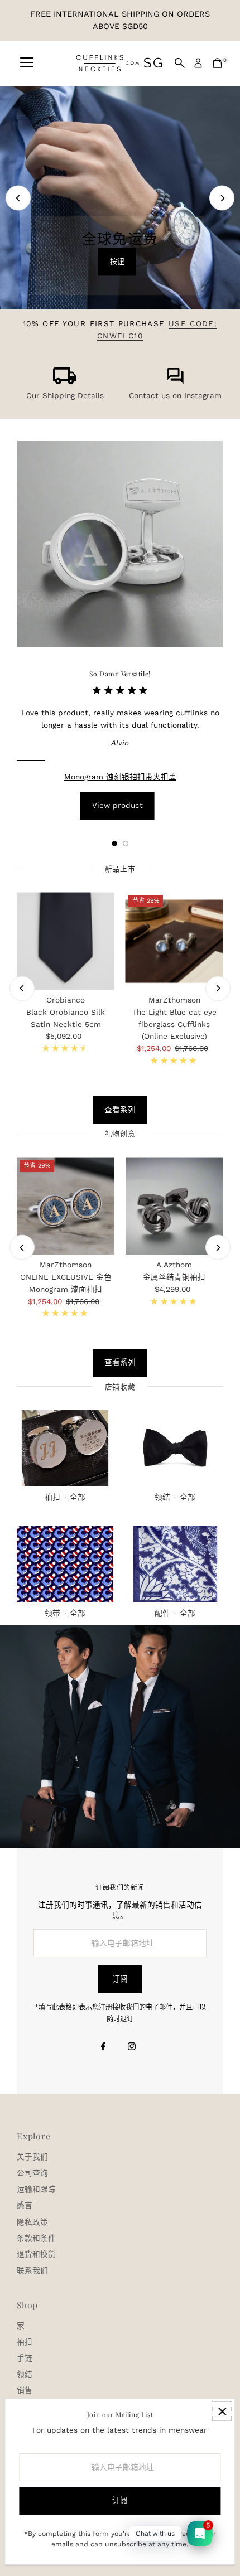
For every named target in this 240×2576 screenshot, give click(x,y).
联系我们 (32, 2270)
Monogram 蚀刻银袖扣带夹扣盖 (120, 777)
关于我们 (32, 2157)
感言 (25, 2205)
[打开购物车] (217, 63)
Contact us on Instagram (175, 395)
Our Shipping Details (65, 395)
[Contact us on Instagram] (175, 381)
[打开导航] (27, 63)
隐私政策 (32, 2222)
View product (117, 805)
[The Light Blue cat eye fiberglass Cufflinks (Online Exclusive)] (174, 941)
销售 (25, 2390)
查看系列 (120, 1110)
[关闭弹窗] (222, 2411)
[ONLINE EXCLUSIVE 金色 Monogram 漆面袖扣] (66, 1206)
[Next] (222, 198)
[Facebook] (103, 2047)
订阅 (120, 1979)
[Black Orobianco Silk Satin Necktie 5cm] (66, 941)
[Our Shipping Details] (65, 381)
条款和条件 (36, 2238)
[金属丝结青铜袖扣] (174, 1206)
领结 (25, 2374)
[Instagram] (132, 2047)
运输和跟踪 (36, 2189)
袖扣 (25, 2342)
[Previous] (18, 198)
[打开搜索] (180, 63)
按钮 (117, 261)
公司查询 (32, 2173)
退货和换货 (36, 2254)
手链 (25, 2358)
